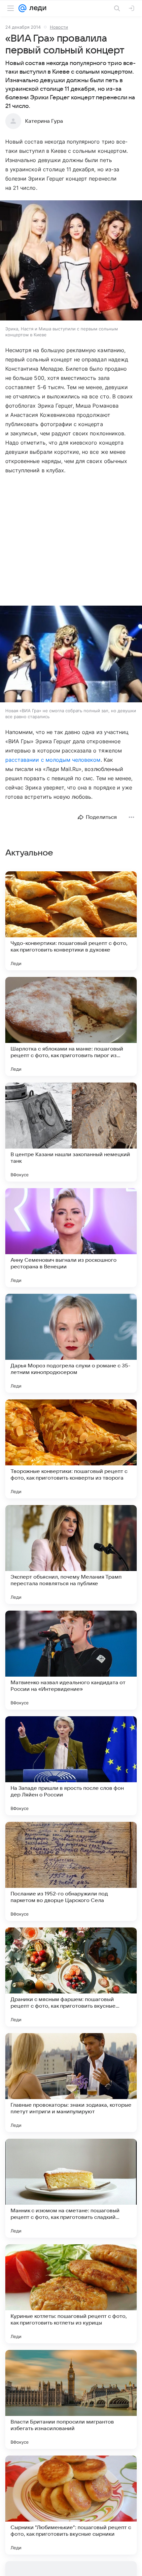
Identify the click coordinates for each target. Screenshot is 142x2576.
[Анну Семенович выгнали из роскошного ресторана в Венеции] (71, 1238)
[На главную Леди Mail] (36, 8)
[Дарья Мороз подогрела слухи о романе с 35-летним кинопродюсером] (71, 1343)
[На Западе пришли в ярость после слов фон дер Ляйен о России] (71, 1766)
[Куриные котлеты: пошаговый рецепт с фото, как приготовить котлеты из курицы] (71, 2294)
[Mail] (22, 8)
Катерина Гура (44, 121)
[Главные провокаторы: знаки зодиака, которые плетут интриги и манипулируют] (71, 2083)
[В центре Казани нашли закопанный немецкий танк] (71, 1132)
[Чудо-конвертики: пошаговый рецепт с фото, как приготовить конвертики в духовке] (71, 921)
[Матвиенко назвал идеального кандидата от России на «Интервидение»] (71, 1660)
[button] (71, 261)
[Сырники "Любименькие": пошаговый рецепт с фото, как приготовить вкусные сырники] (71, 2505)
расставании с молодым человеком (53, 760)
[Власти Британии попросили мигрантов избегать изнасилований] (71, 2399)
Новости (59, 27)
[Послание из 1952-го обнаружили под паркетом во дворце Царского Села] (71, 1871)
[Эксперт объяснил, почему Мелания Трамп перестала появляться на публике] (71, 1555)
